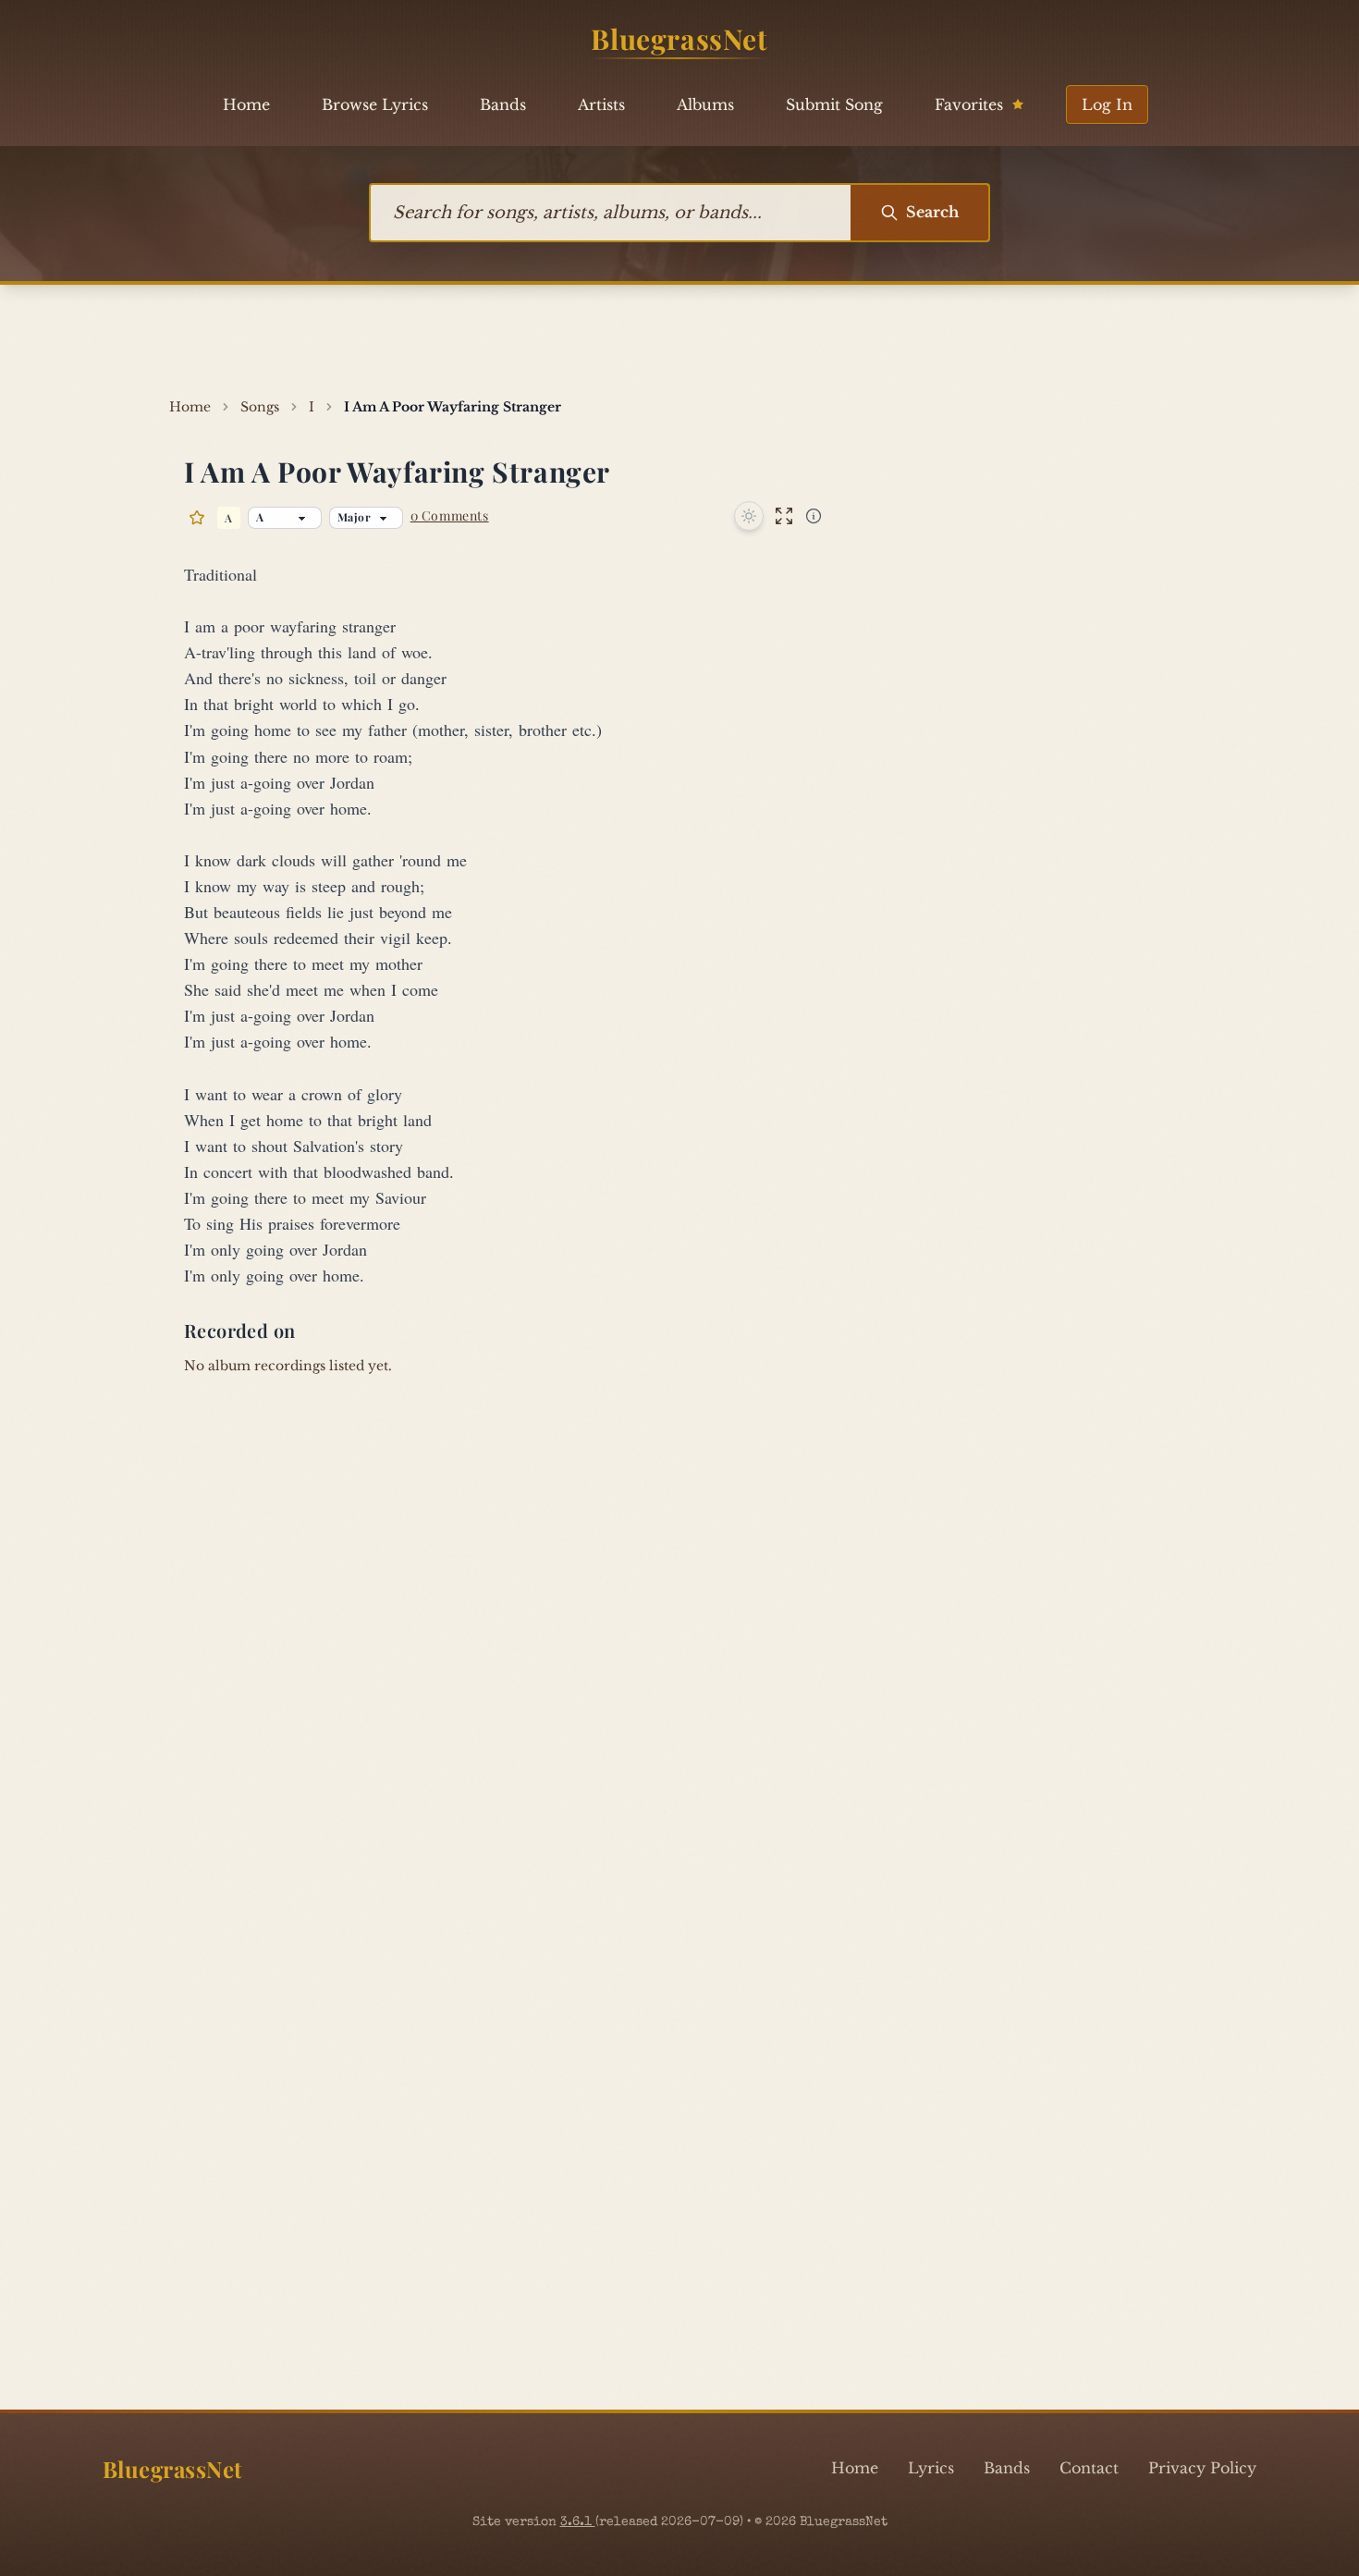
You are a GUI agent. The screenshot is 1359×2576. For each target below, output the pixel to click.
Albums (705, 104)
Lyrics (931, 2468)
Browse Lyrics (375, 104)
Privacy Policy (1202, 2468)
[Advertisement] (679, 341)
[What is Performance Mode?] (814, 516)
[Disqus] (679, 1650)
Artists (601, 104)
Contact (1089, 2468)
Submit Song (834, 104)
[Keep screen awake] (749, 516)
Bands (503, 104)
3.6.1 (578, 2522)
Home (246, 104)
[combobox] (611, 213)
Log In (1107, 104)
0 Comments (450, 515)
